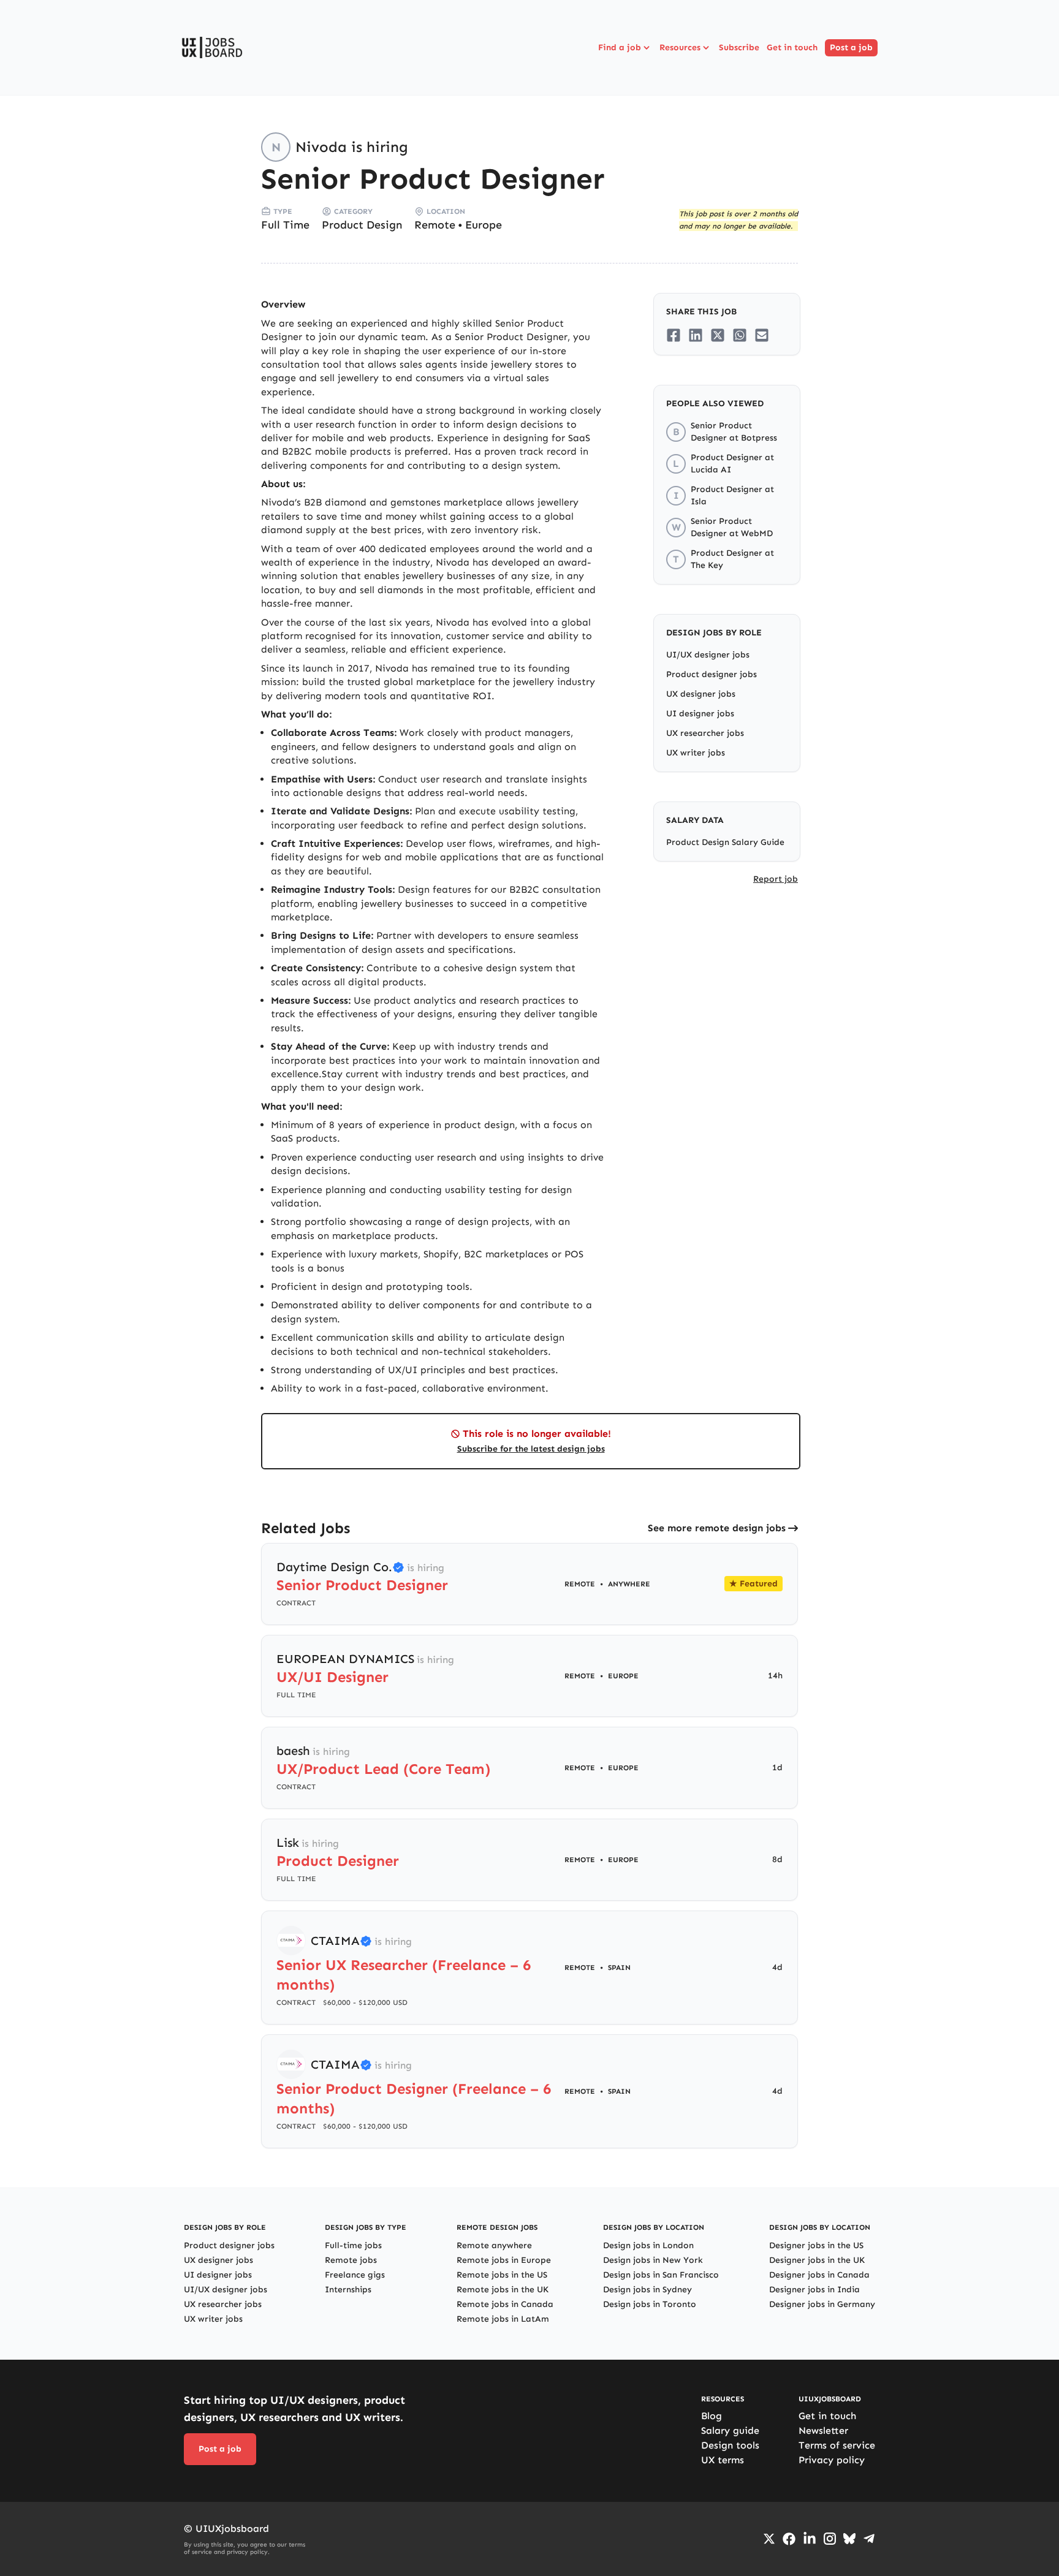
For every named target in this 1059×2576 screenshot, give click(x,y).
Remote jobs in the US (502, 2275)
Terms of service (837, 2445)
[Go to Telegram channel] (869, 2539)
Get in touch (792, 47)
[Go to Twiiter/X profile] (769, 2539)
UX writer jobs (696, 753)
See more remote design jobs (717, 1528)
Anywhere (629, 1584)
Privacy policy (832, 2460)
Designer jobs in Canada (819, 2275)
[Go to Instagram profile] (830, 2539)
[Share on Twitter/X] (718, 335)
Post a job (851, 47)
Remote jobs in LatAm (503, 2319)
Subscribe (739, 47)
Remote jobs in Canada (505, 2304)
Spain (619, 1968)
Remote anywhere (494, 2245)
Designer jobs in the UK (817, 2260)
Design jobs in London (648, 2245)
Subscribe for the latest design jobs (531, 1449)
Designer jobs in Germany (822, 2304)
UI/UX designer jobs (708, 655)
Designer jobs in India (814, 2290)
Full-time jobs (353, 2245)
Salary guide (730, 2430)
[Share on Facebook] (674, 335)
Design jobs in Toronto (650, 2304)
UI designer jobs (700, 714)
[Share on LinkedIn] (696, 335)
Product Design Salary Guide (725, 842)
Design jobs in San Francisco (661, 2275)
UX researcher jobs (705, 733)
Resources (680, 47)
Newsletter (823, 2430)
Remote (435, 225)
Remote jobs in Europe (504, 2260)
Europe (484, 225)
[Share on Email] (762, 335)
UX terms (723, 2460)
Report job (776, 879)
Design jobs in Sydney (647, 2290)
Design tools (730, 2445)
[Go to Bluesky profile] (849, 2539)
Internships (348, 2290)
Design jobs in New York (653, 2260)
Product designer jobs (712, 674)
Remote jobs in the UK (503, 2290)
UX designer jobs (701, 694)
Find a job (620, 47)
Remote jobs (351, 2260)
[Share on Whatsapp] (740, 335)
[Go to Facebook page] (789, 2539)
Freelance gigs (355, 2275)
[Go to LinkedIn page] (810, 2539)
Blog (712, 2416)
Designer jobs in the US (816, 2245)
